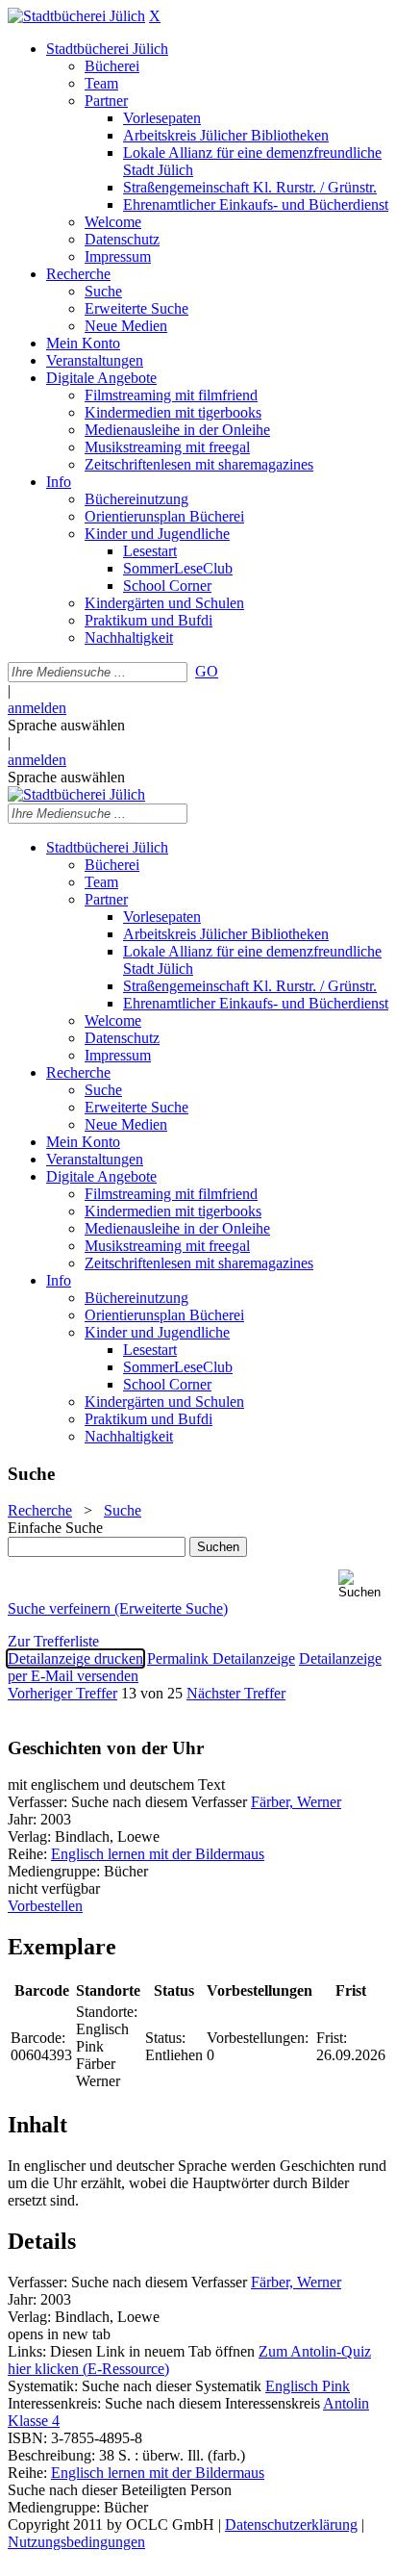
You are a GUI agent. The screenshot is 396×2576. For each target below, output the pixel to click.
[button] (363, 1584)
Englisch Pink (308, 2386)
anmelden (37, 708)
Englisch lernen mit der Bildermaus (158, 1854)
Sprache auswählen (66, 725)
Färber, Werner (296, 1802)
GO (207, 671)
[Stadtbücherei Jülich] (76, 16)
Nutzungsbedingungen (76, 2542)
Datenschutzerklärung (291, 2525)
